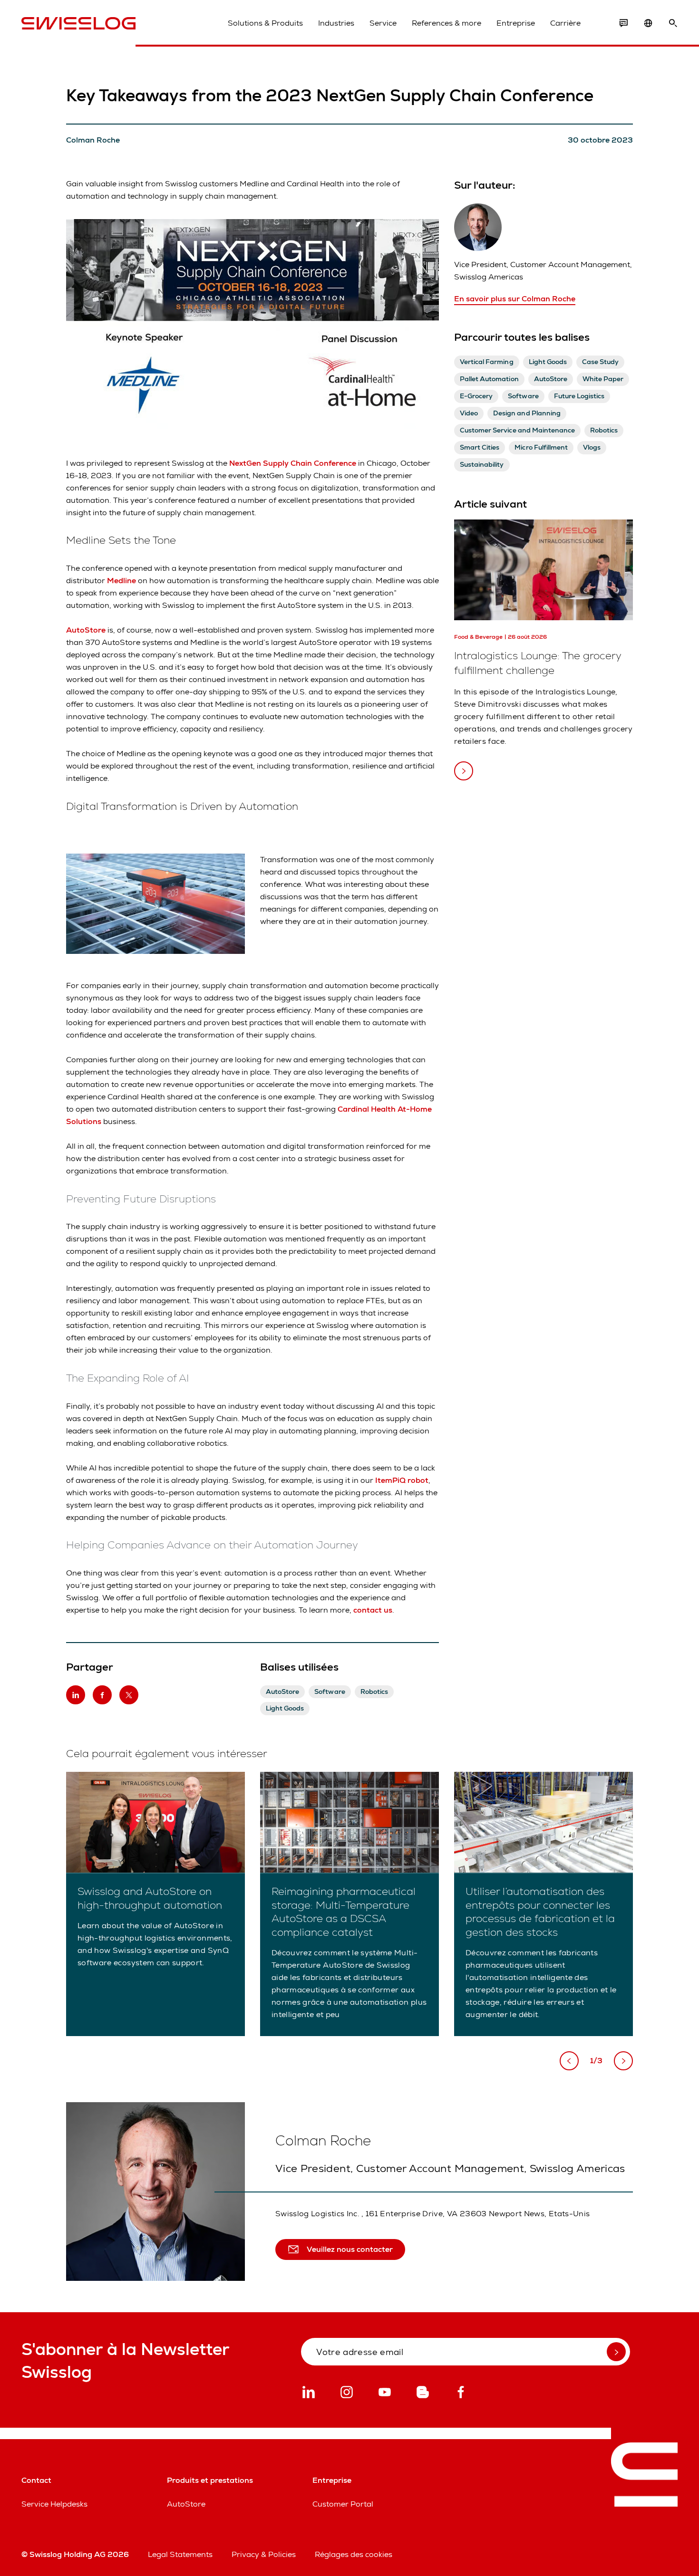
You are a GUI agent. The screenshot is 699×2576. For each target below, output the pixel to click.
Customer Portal (343, 2504)
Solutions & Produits (265, 23)
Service (383, 23)
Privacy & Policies (264, 2554)
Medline (121, 581)
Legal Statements (180, 2554)
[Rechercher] (673, 23)
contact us (373, 1610)
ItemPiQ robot (402, 1480)
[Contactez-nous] (623, 23)
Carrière (565, 23)
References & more (447, 23)
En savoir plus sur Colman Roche (515, 299)
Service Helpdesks (54, 2504)
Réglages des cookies (354, 2554)
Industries (336, 23)
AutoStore (86, 630)
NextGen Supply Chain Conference (293, 463)
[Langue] (648, 23)
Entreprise (516, 23)
